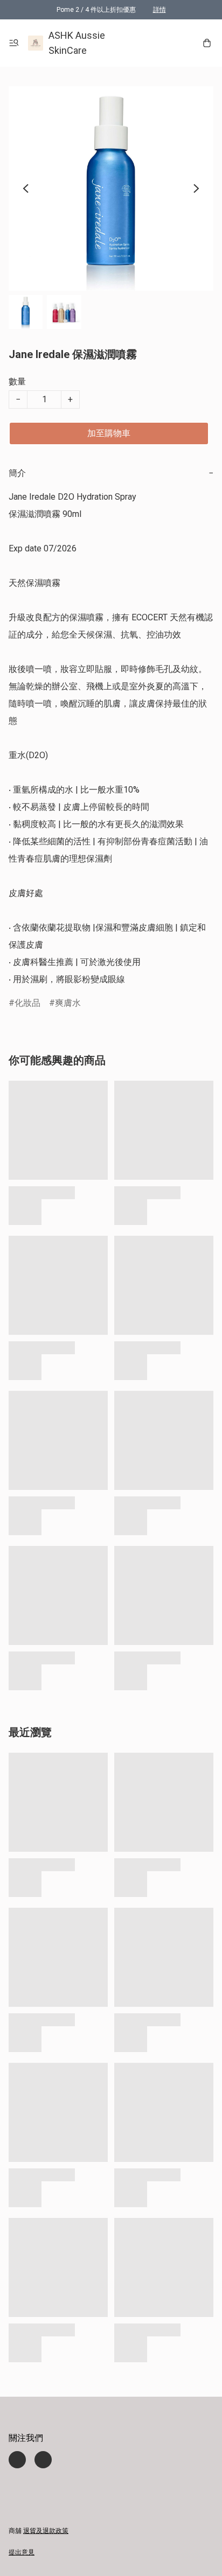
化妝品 (27, 1003)
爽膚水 (68, 1003)
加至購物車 (109, 433)
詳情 (159, 10)
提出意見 (22, 2552)
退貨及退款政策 (46, 2531)
